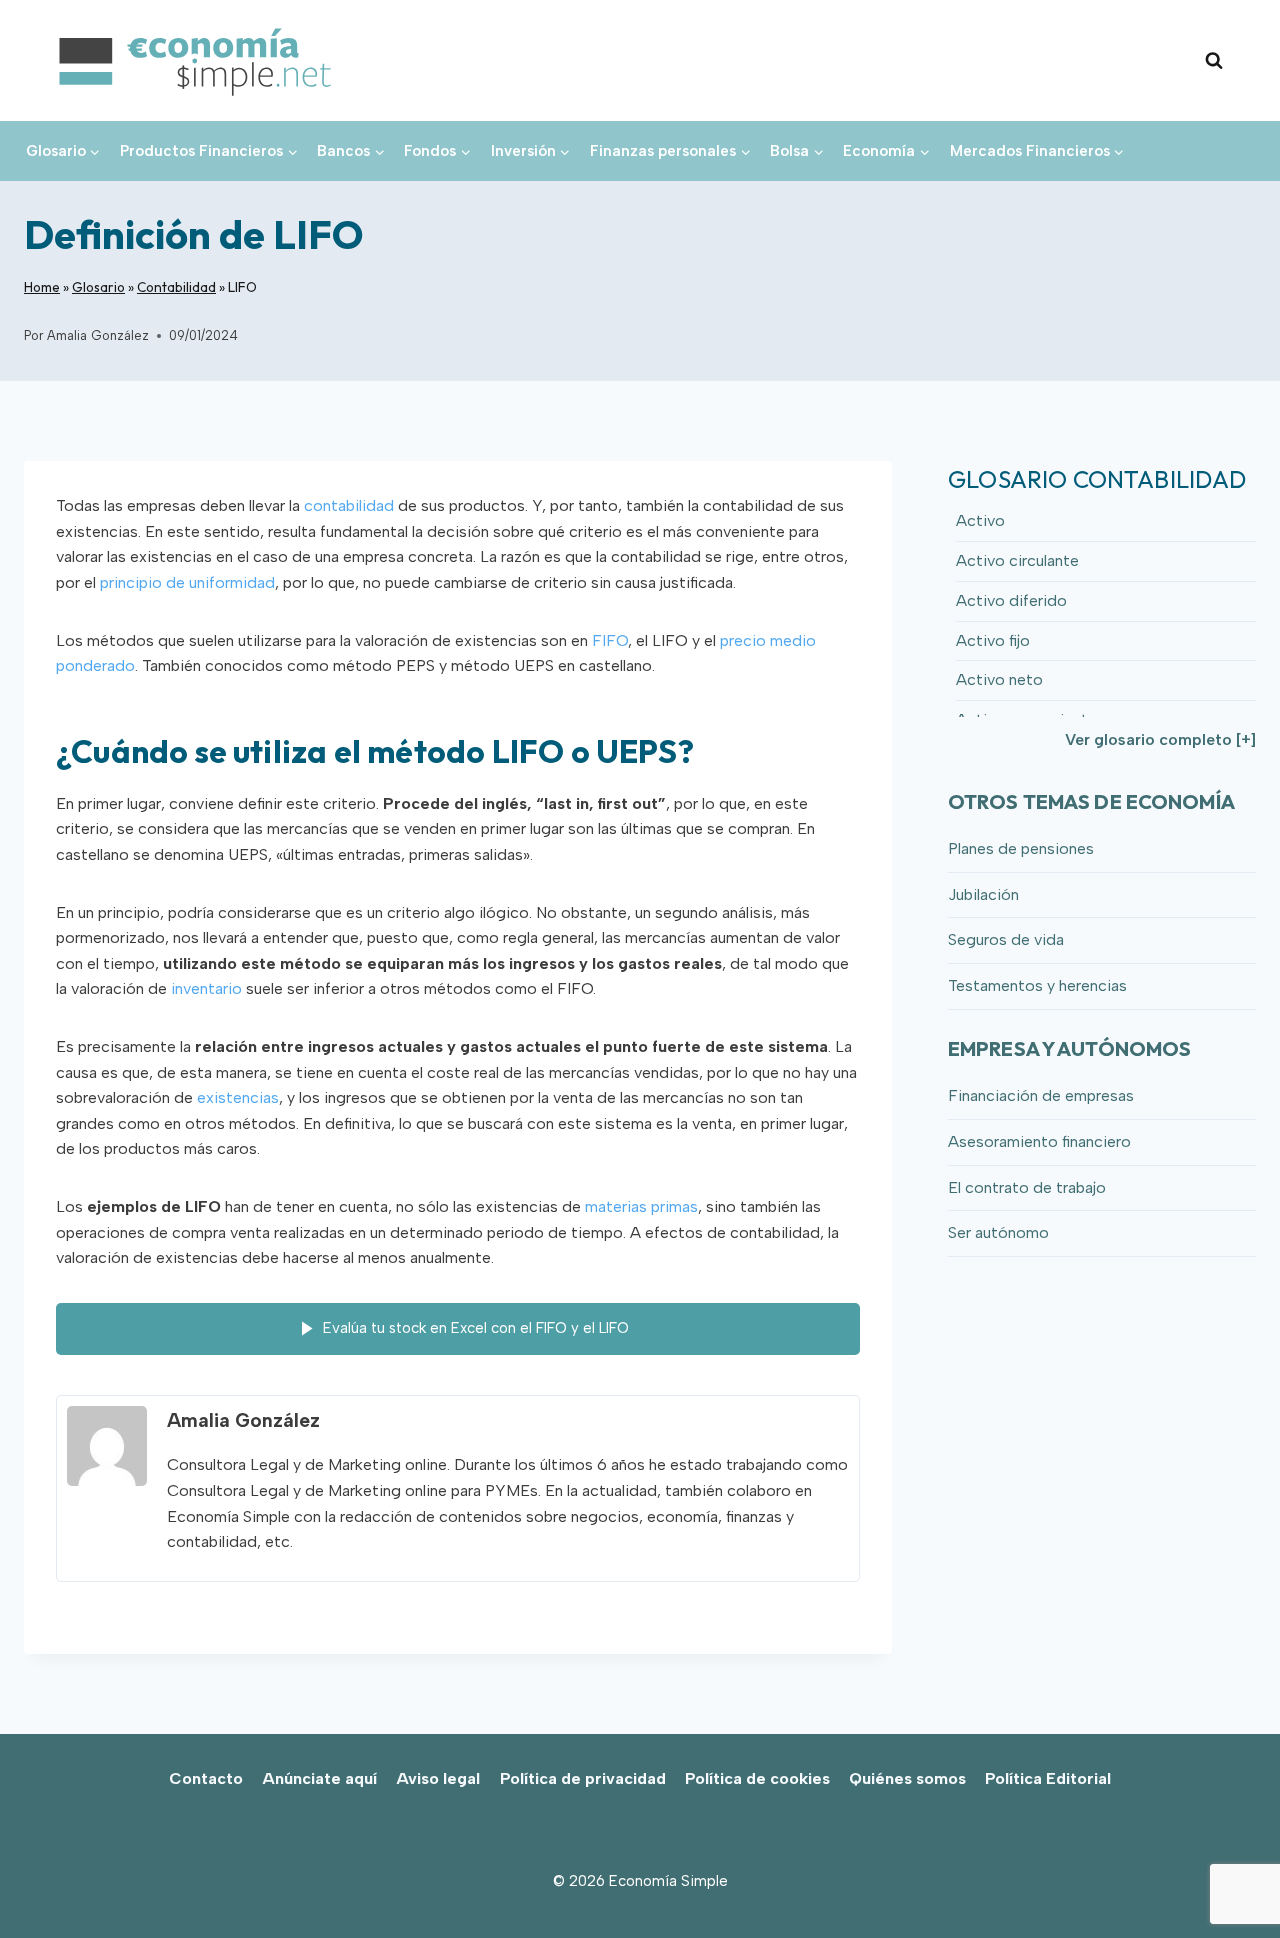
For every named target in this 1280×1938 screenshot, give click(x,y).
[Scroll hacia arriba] (1230, 1878)
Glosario (98, 287)
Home (42, 287)
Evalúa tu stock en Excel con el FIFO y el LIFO (476, 1327)
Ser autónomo (998, 1232)
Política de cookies (757, 1778)
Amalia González (98, 335)
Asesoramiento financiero (1039, 1141)
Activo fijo (993, 640)
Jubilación (983, 894)
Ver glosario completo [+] (1160, 739)
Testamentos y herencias (1037, 985)
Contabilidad (176, 287)
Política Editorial (1048, 1778)
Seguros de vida (1006, 939)
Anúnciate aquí (319, 1778)
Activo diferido (1011, 600)
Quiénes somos (907, 1778)
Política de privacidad (583, 1778)
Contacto (206, 1778)
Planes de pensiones (1021, 848)
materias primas (641, 1206)
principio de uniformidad (187, 582)
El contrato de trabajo (1027, 1187)
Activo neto (999, 679)
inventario (206, 988)
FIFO (610, 640)
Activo (980, 520)
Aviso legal (438, 1778)
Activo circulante (1017, 560)
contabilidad (349, 505)
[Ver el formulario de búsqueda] (1214, 61)
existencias (238, 1097)
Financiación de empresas (1041, 1095)
